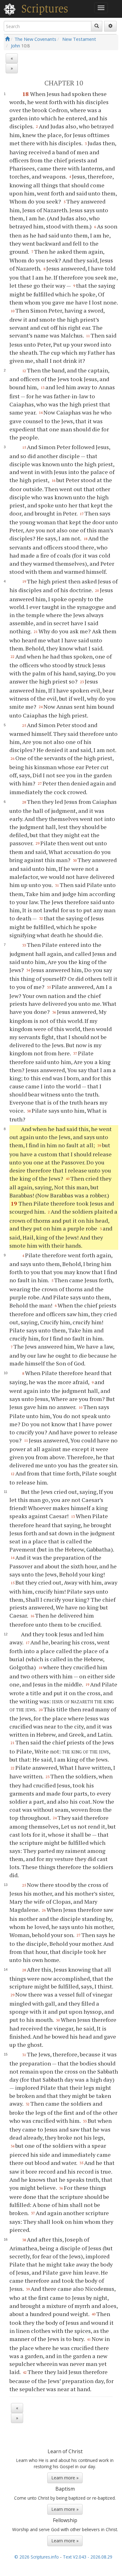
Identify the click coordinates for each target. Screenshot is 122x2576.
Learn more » (65, 2478)
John (15, 46)
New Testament (79, 39)
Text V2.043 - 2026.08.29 (88, 2557)
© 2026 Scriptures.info (37, 2557)
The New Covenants (35, 39)
